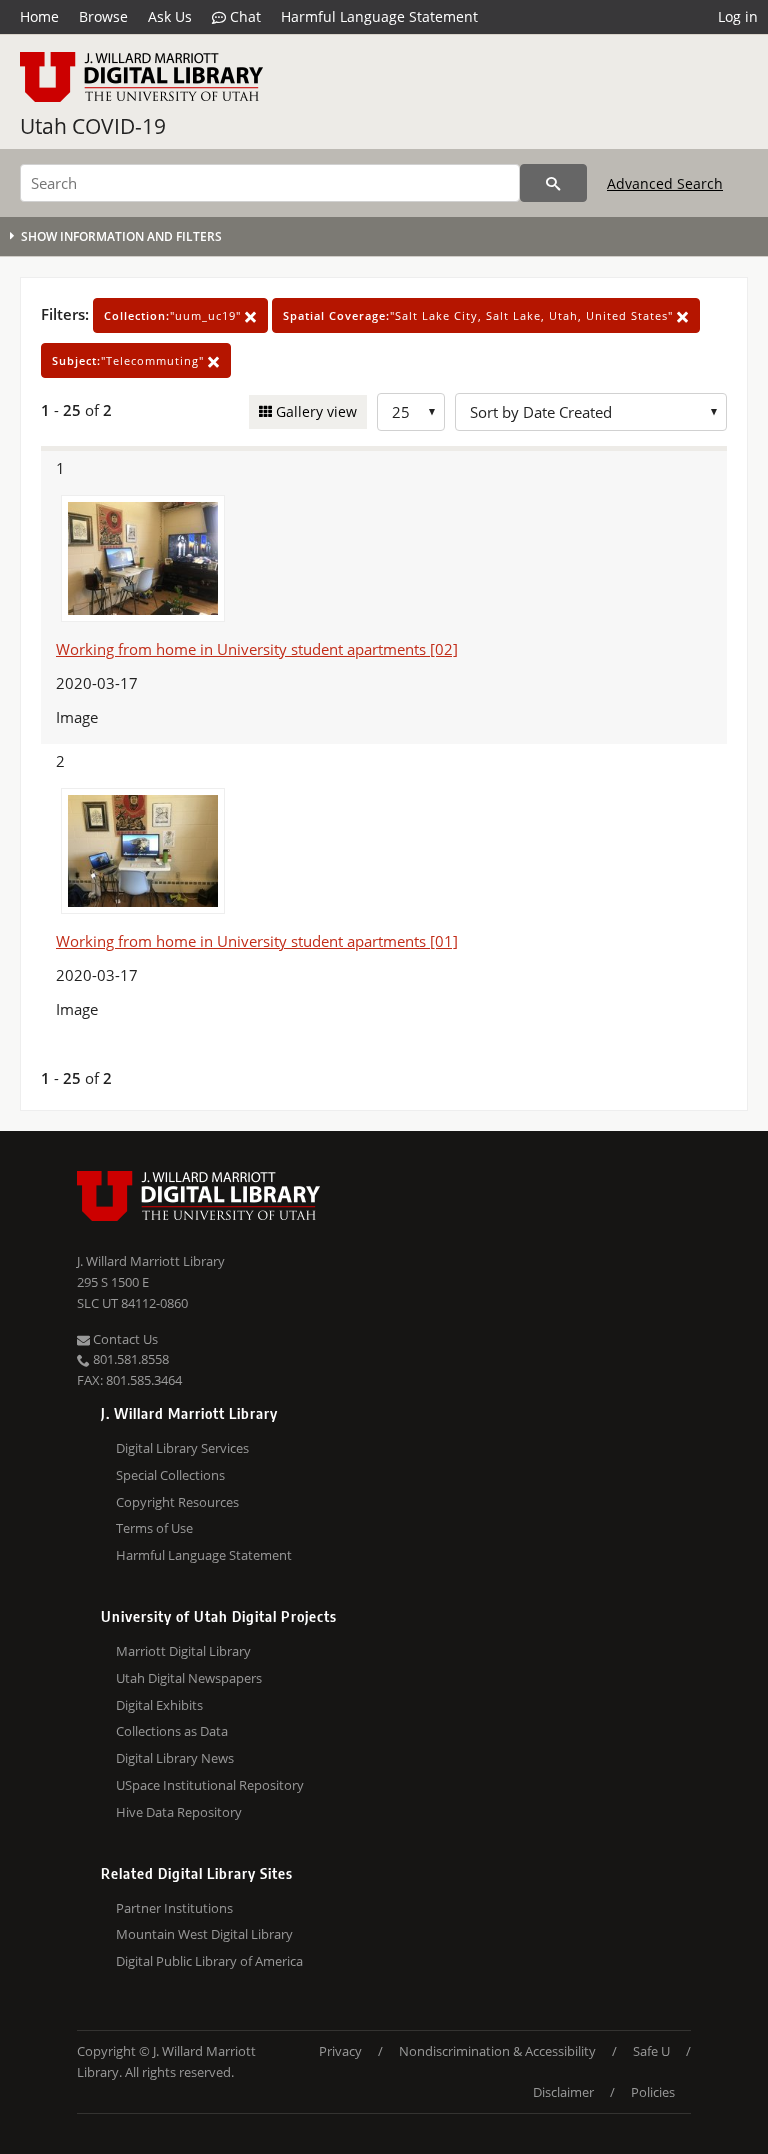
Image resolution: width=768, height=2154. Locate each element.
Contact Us (124, 1339)
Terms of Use (154, 1528)
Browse (103, 16)
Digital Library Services (182, 1448)
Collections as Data (172, 1731)
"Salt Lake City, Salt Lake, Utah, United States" (480, 315)
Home (39, 16)
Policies (653, 2092)
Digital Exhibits (159, 1705)
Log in (738, 16)
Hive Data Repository (179, 1812)
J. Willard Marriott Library (151, 1261)
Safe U (651, 2051)
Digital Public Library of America (209, 1961)
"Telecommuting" (130, 360)
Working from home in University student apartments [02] (257, 649)
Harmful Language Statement (379, 16)
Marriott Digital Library (183, 1651)
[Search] (553, 183)
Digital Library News (175, 1758)
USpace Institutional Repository (210, 1785)
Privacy (340, 2051)
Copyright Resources (177, 1502)
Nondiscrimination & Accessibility (497, 2051)
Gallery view (314, 411)
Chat (243, 16)
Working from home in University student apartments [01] (257, 941)
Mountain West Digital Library (204, 1934)
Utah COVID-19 (93, 126)
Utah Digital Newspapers (189, 1678)
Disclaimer (563, 2092)
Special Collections (170, 1475)
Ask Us (170, 16)
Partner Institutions (174, 1908)
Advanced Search (665, 183)
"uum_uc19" (174, 315)
